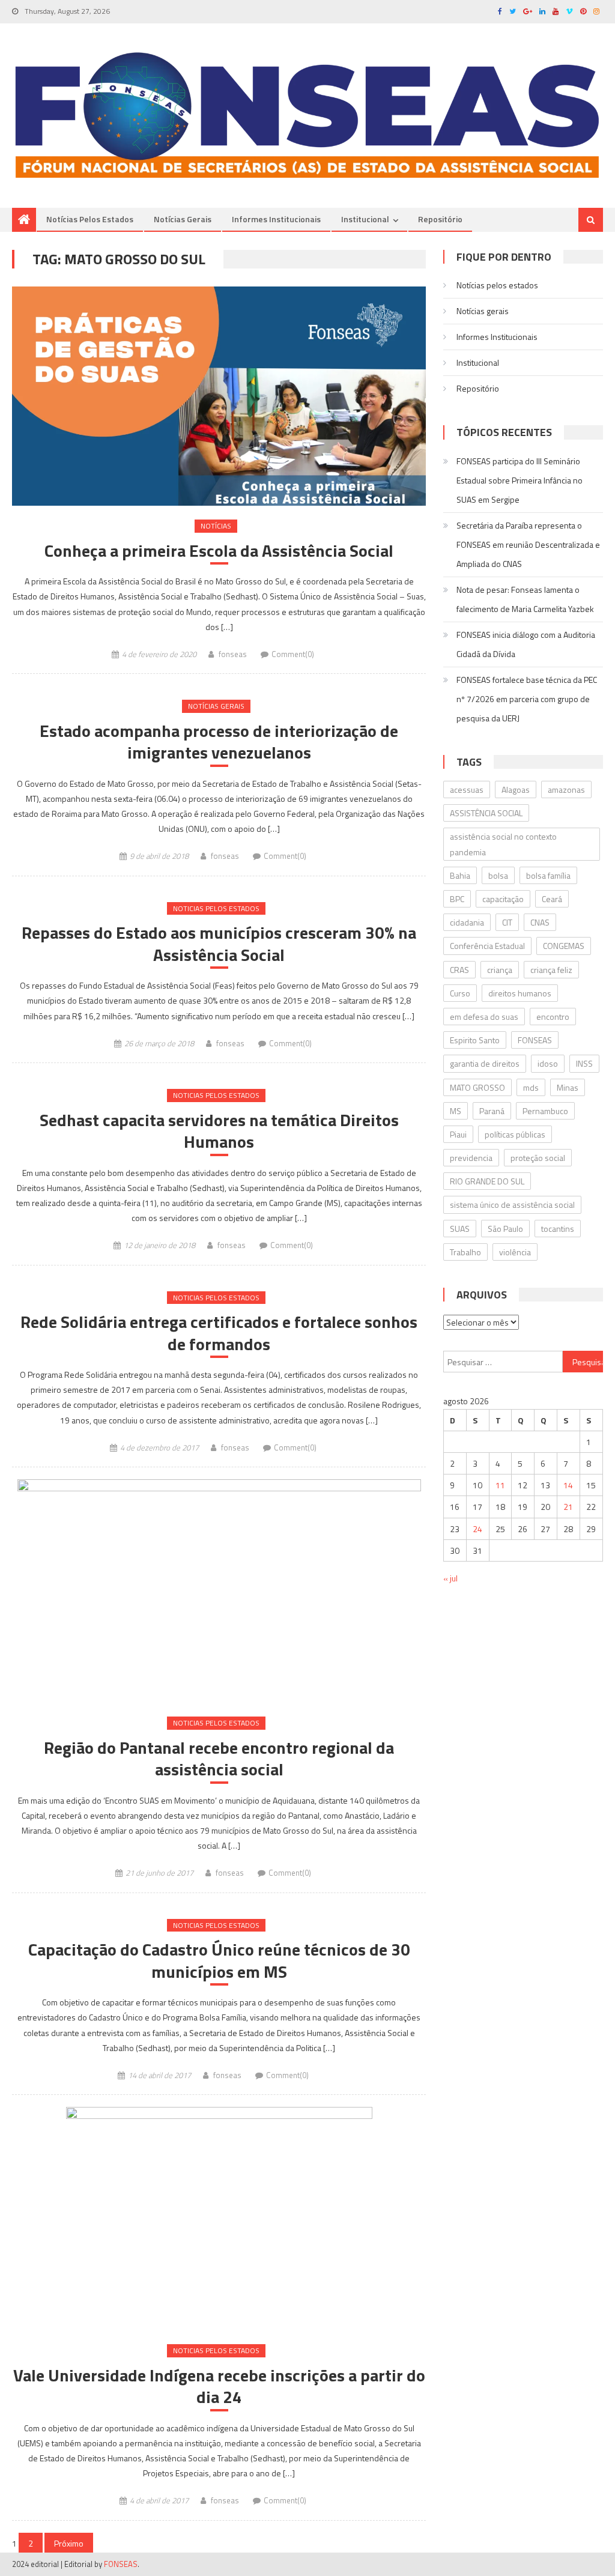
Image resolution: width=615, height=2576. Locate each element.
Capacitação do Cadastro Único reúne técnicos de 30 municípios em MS (219, 1961)
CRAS (459, 970)
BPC (457, 899)
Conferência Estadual (487, 946)
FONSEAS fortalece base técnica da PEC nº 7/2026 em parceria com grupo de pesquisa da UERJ (527, 699)
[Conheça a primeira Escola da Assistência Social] (219, 396)
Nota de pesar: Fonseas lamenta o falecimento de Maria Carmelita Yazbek (525, 599)
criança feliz (551, 970)
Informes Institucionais (276, 219)
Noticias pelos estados (216, 908)
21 (568, 1507)
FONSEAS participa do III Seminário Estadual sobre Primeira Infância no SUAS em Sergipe (520, 480)
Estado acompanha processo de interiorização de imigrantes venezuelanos (219, 742)
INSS (584, 1063)
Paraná (492, 1111)
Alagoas (516, 789)
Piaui (458, 1134)
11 (500, 1485)
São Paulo (505, 1229)
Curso (460, 993)
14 (568, 1485)
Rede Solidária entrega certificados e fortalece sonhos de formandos (219, 1333)
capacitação (503, 899)
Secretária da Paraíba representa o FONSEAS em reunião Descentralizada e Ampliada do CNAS (528, 544)
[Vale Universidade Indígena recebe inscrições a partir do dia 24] (219, 2219)
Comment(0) (293, 654)
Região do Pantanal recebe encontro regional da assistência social (219, 1759)
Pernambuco (545, 1111)
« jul (450, 1578)
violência (515, 1252)
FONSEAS (535, 1040)
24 (477, 1529)
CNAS (540, 922)
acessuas (467, 789)
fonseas (233, 654)
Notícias (216, 526)
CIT (507, 922)
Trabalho (465, 1252)
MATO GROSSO (477, 1087)
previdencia (471, 1158)
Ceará (552, 899)
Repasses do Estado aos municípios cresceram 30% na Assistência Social (219, 944)
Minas (568, 1087)
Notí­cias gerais (183, 219)
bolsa (498, 875)
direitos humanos (520, 993)
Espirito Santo (475, 1040)
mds (531, 1087)
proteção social (538, 1158)
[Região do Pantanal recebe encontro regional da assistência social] (219, 1591)
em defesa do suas (484, 1017)
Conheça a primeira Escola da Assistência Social (219, 551)
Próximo (69, 2543)
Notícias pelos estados (90, 219)
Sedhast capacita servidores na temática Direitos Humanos (219, 1131)
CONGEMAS (564, 946)
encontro (553, 1017)
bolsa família (548, 875)
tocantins (558, 1229)
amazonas (566, 789)
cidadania (467, 922)
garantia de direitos (485, 1063)
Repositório (440, 219)
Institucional (365, 219)
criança (500, 970)
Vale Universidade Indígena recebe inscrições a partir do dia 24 (219, 2387)
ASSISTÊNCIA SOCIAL (486, 813)
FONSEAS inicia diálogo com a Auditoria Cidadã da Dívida (526, 644)
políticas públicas (515, 1134)
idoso (548, 1063)
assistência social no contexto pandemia (503, 844)
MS (456, 1111)
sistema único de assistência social (512, 1205)
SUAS (460, 1229)
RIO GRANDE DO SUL (487, 1181)
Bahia (460, 875)
